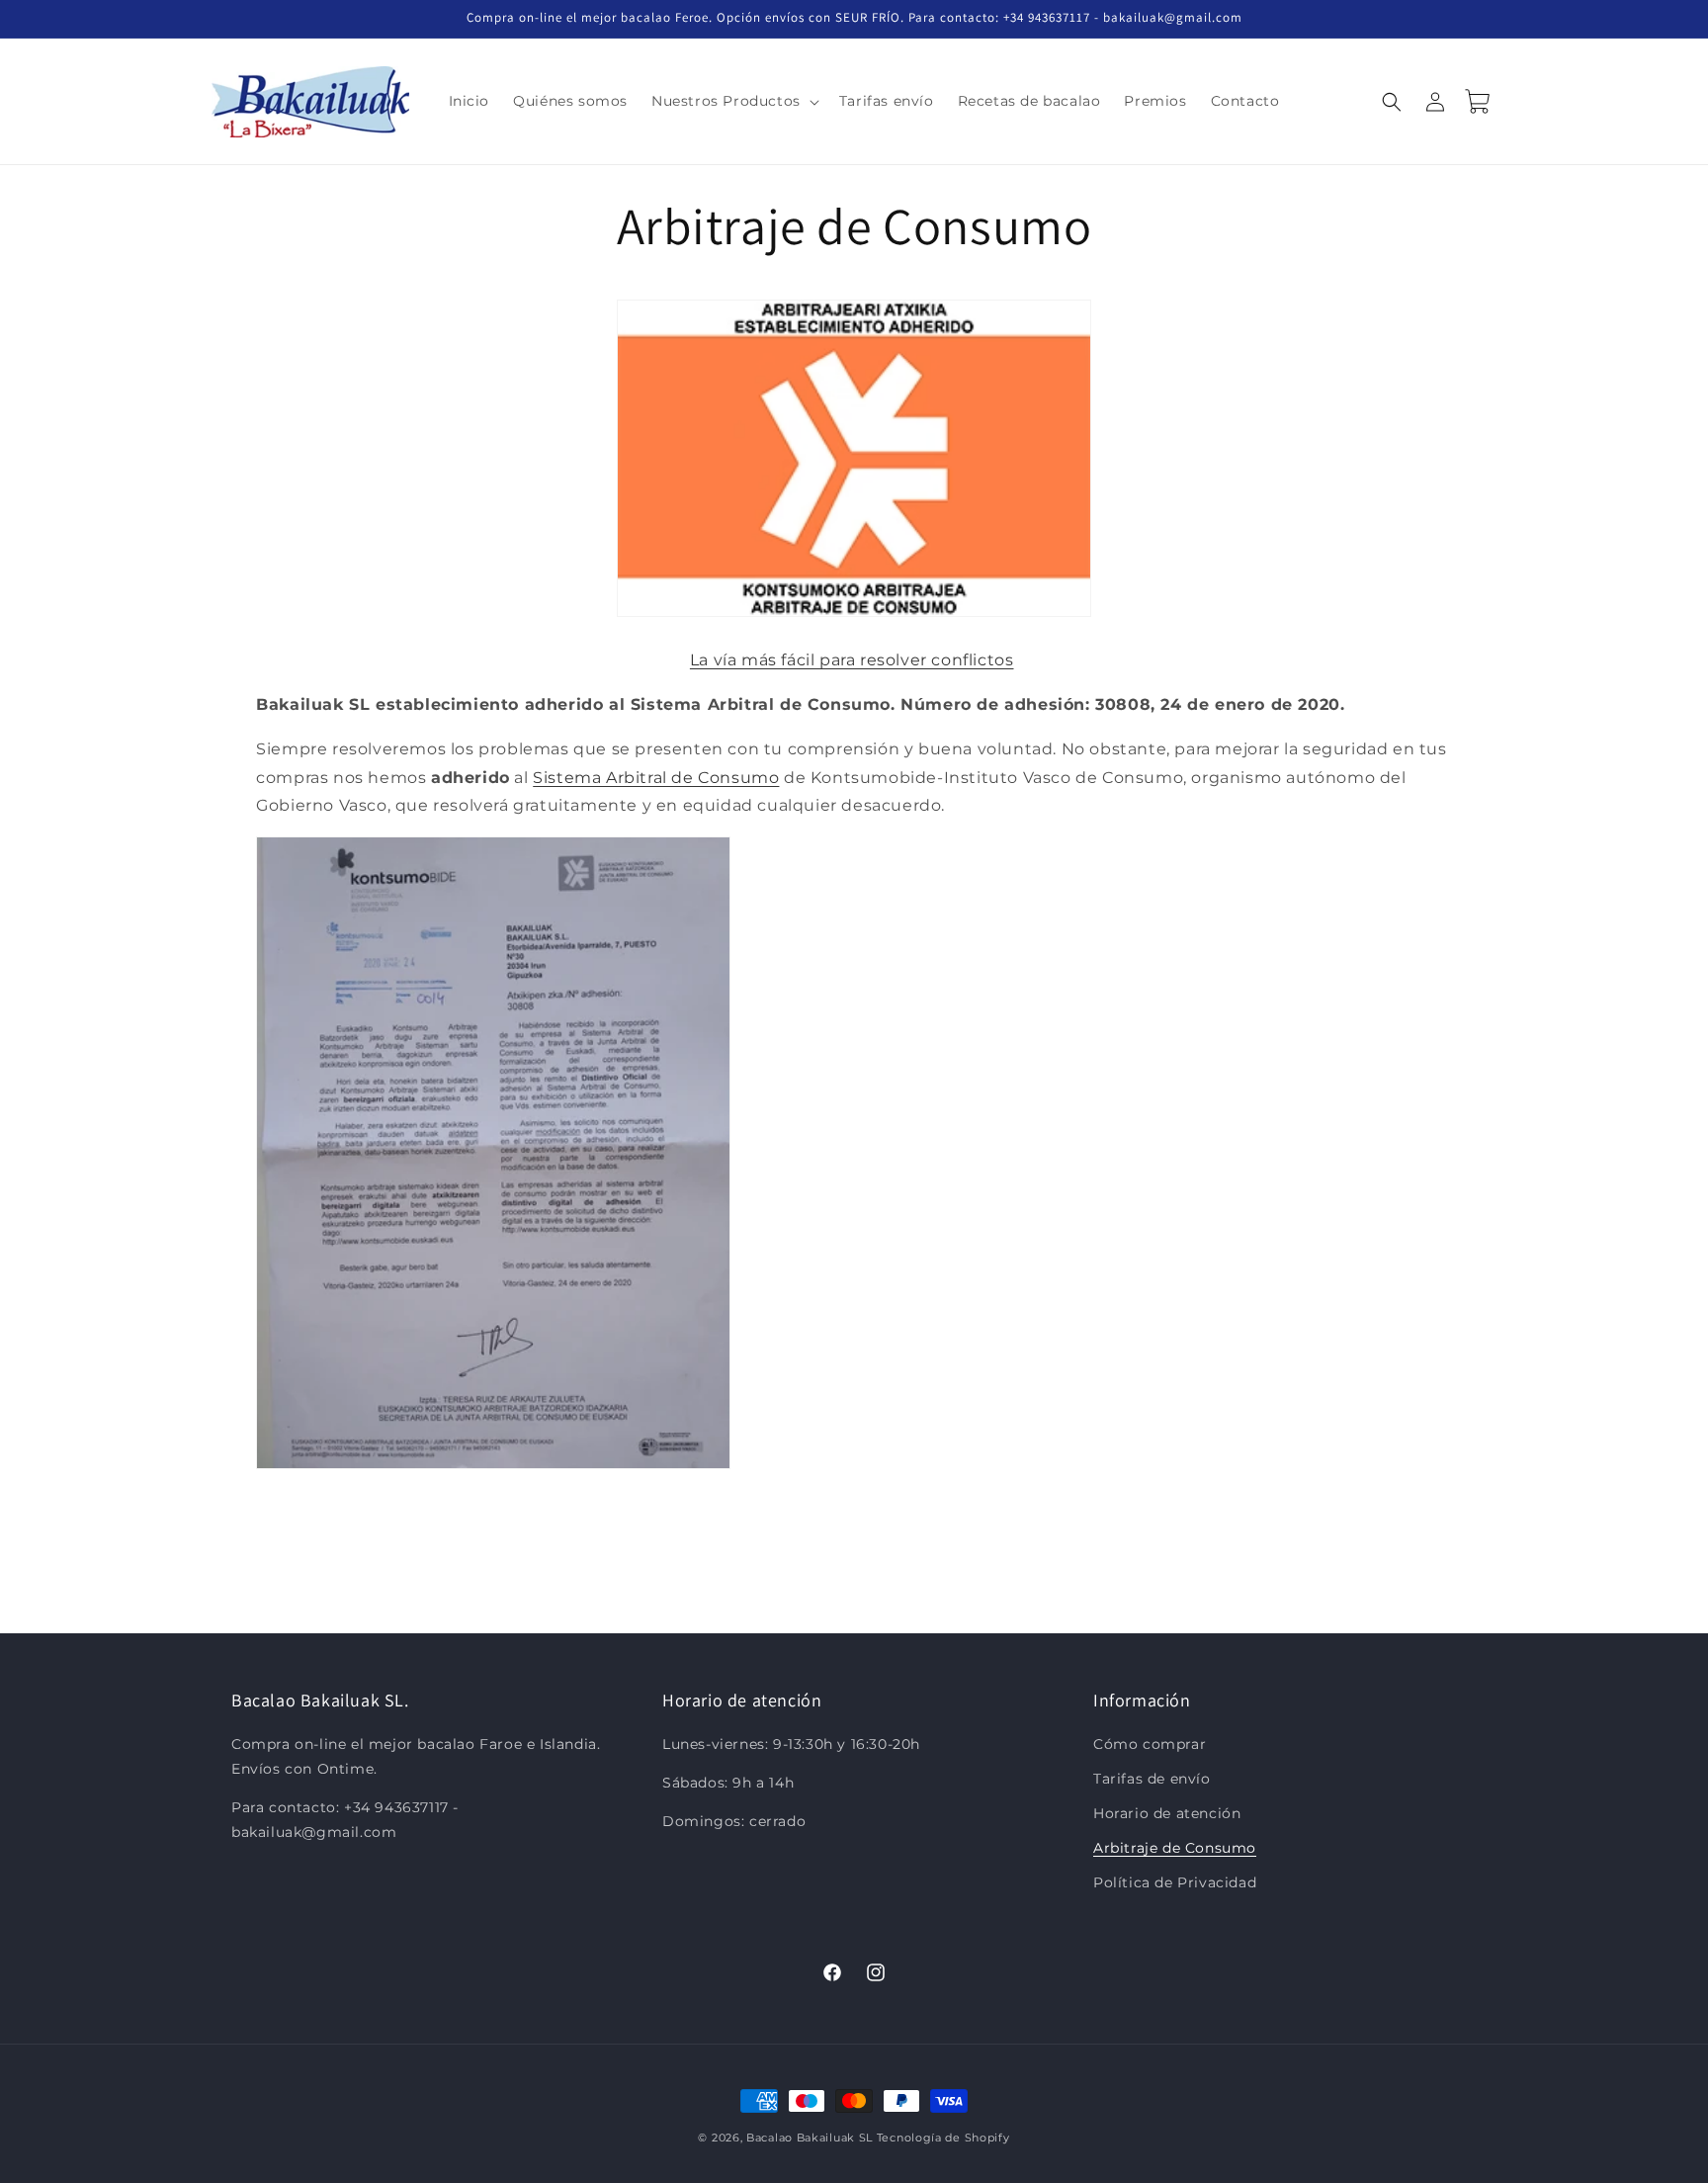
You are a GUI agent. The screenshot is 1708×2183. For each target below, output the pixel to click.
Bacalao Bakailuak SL (810, 2138)
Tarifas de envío (1152, 1779)
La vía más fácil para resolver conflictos (852, 660)
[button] (733, 101)
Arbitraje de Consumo (1175, 1848)
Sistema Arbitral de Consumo (656, 778)
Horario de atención (1167, 1813)
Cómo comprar (1150, 1744)
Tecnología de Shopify (943, 2138)
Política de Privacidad (1175, 1882)
